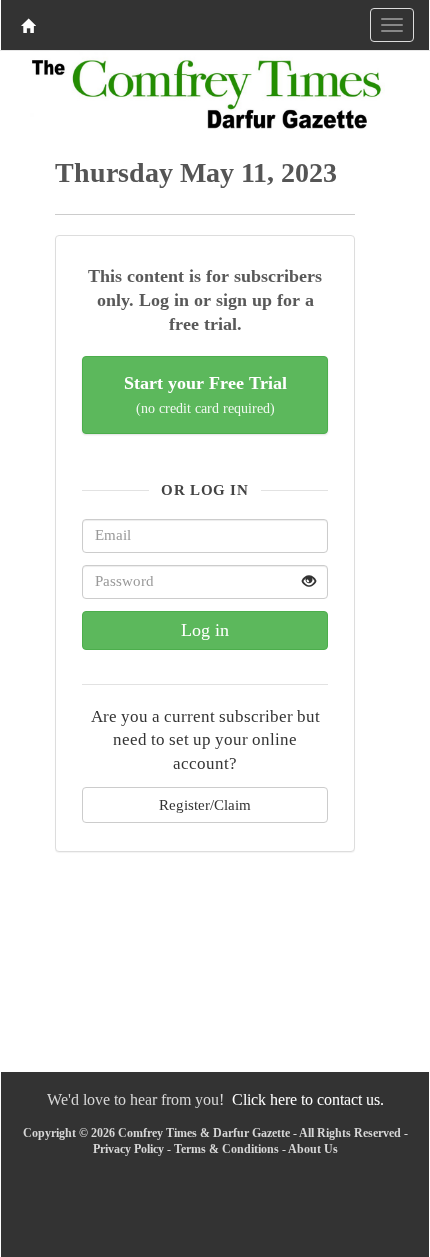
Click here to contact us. (308, 1099)
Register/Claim (205, 804)
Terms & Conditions (226, 1149)
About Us (313, 1149)
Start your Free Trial (205, 394)
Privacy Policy (128, 1149)
